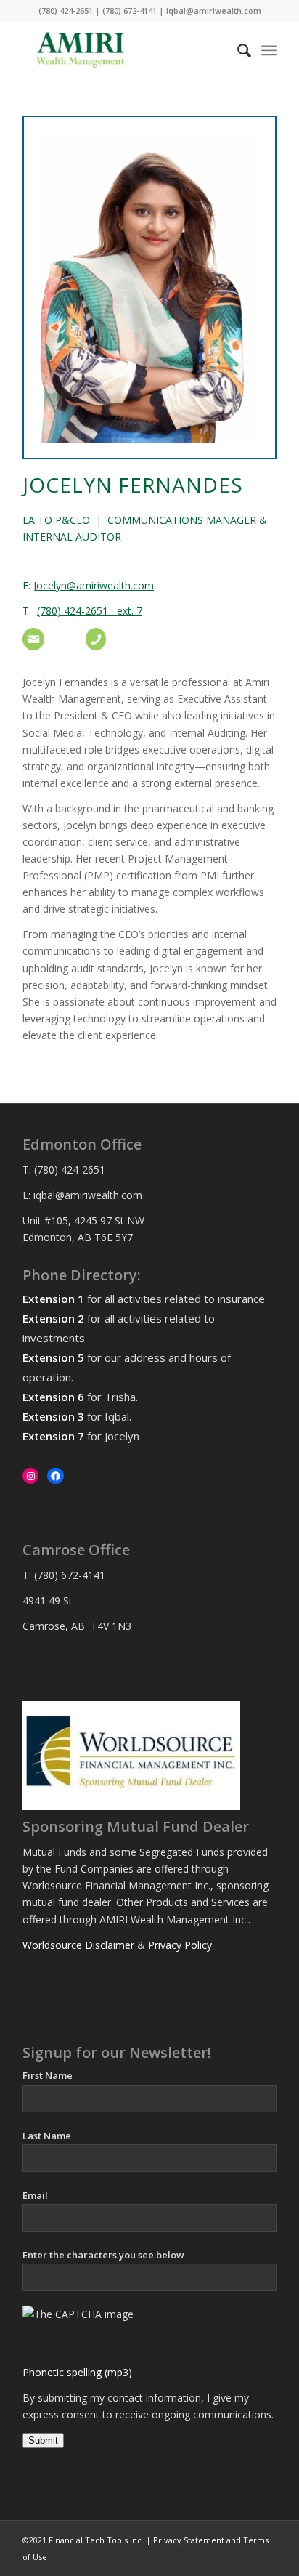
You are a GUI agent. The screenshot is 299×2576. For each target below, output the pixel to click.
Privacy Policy (180, 1945)
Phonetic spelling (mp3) (77, 2372)
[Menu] (269, 50)
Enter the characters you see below (103, 2255)
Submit (43, 2440)
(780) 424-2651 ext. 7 (90, 611)
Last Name (47, 2136)
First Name (48, 2075)
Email (35, 2195)
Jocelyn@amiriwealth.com (94, 585)
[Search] (237, 50)
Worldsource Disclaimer (78, 1945)
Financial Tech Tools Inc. (97, 2540)
